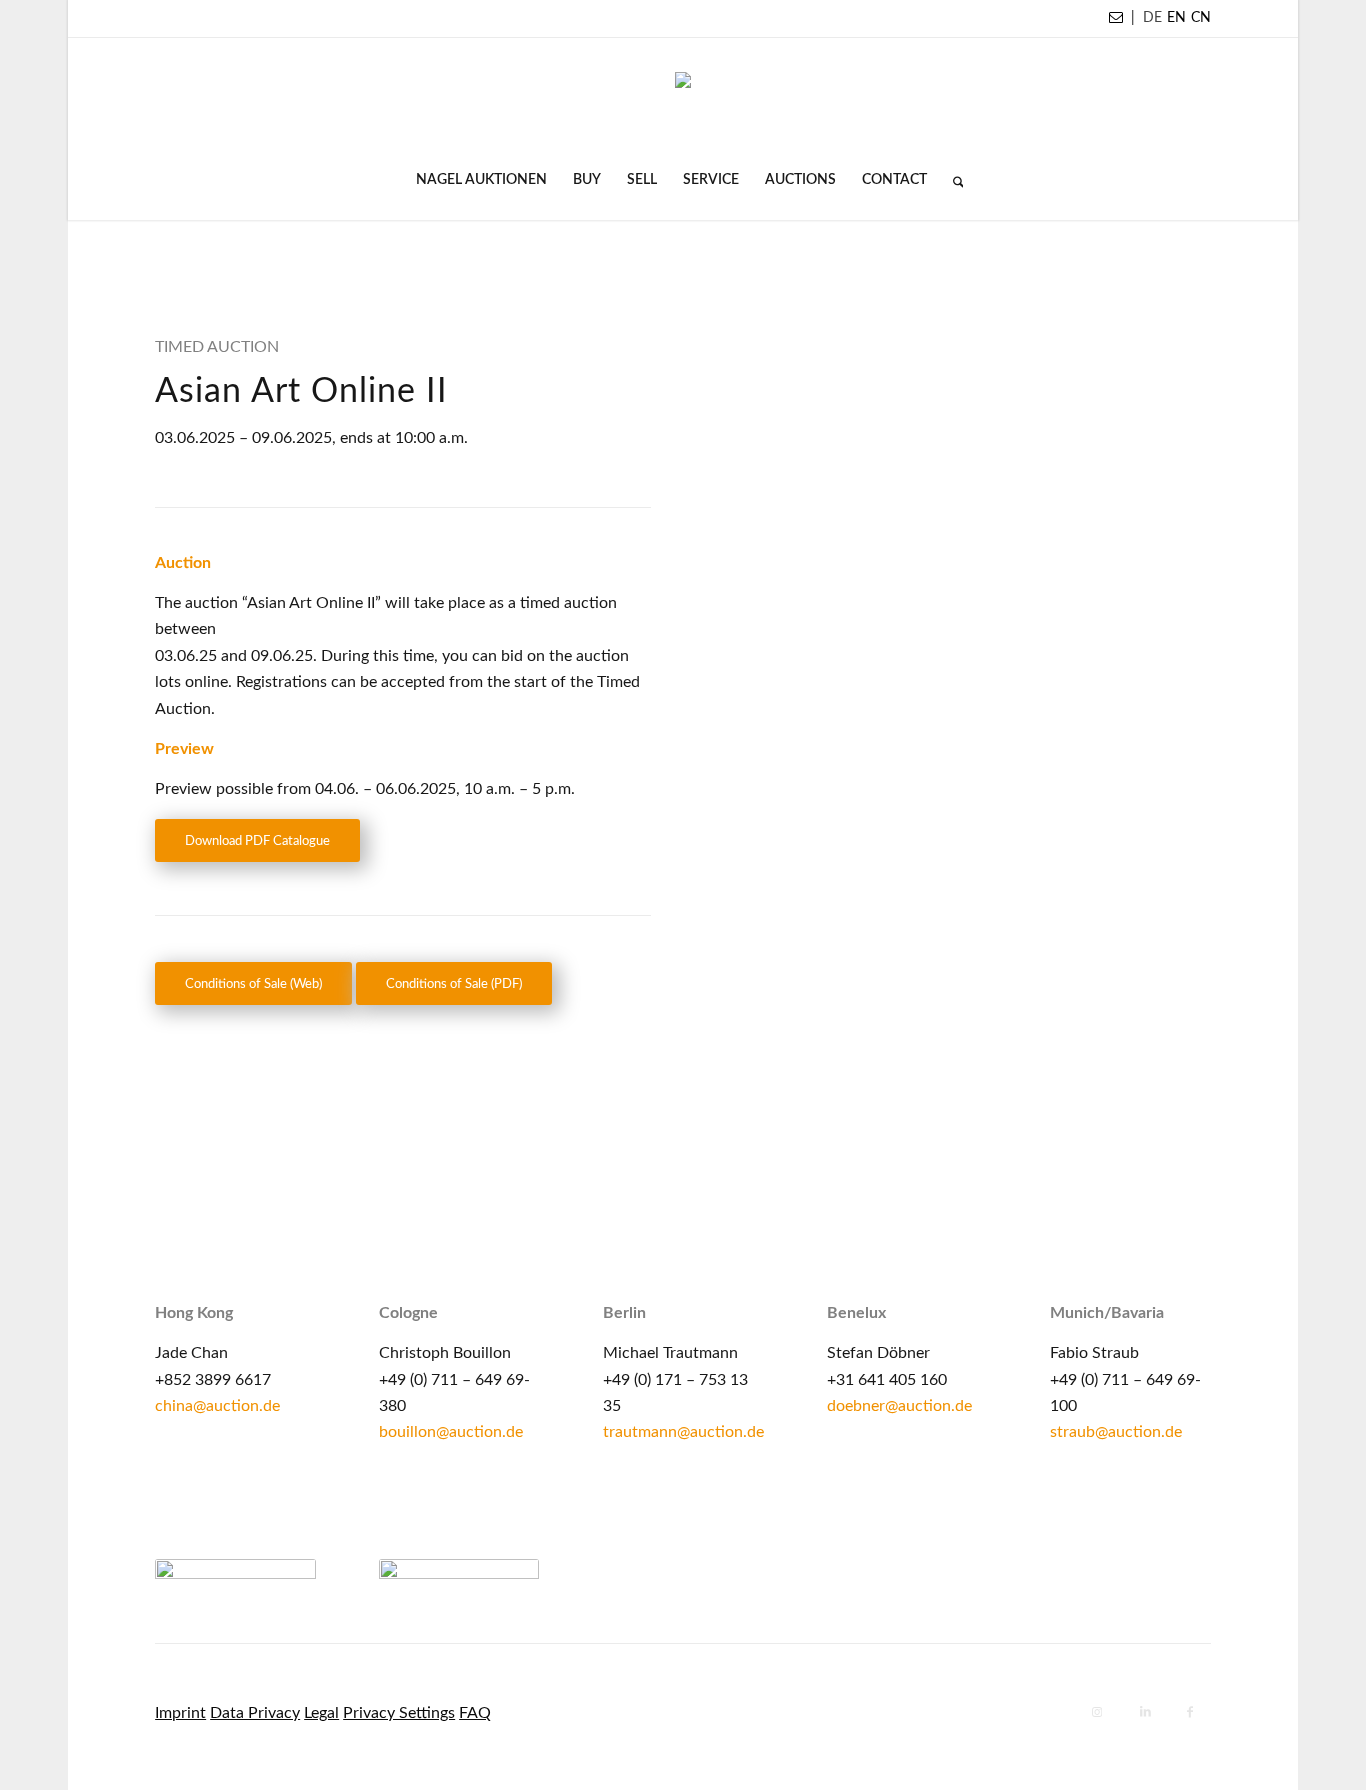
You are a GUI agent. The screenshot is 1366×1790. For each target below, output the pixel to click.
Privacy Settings (399, 1713)
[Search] (952, 180)
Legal (321, 1713)
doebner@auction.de (899, 1406)
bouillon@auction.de (451, 1432)
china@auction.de (217, 1406)
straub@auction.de (1116, 1432)
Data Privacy (255, 1713)
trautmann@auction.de (683, 1432)
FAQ (475, 1713)
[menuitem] (481, 180)
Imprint (180, 1713)
